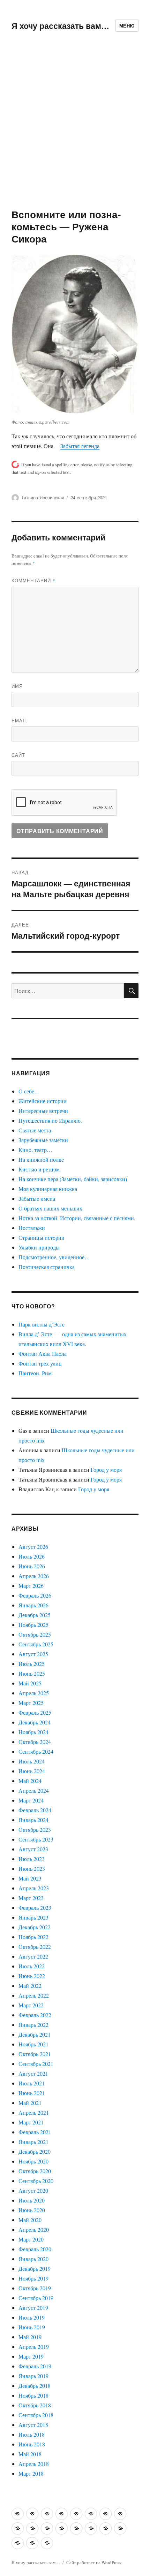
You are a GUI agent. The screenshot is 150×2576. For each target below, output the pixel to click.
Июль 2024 (32, 1761)
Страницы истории (42, 1237)
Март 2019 (31, 2356)
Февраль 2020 (35, 2249)
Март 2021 (31, 2122)
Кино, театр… (35, 1150)
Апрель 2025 (34, 1693)
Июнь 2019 (32, 2327)
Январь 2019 (33, 2376)
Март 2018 (31, 2473)
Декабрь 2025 (35, 1615)
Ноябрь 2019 (33, 2278)
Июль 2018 (32, 2434)
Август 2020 (33, 2190)
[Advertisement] (75, 130)
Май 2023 (30, 1878)
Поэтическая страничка (47, 1267)
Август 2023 (33, 1849)
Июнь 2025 (32, 1673)
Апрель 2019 (34, 2347)
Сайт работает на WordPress (94, 2562)
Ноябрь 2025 (33, 1625)
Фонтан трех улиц (40, 1363)
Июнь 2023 (32, 1868)
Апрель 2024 (34, 1790)
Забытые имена (37, 1198)
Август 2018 (33, 2425)
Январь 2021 (33, 2142)
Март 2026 (31, 1586)
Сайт (18, 755)
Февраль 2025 (35, 1712)
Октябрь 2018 (35, 2405)
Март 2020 (31, 2239)
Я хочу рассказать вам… (60, 26)
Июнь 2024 (32, 1771)
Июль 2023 (32, 1859)
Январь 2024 (33, 1820)
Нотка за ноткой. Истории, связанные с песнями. (77, 1218)
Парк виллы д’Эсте (42, 1324)
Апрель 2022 (34, 1995)
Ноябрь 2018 (33, 2395)
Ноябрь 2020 (33, 2161)
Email (19, 720)
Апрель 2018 (34, 2464)
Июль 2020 (32, 2200)
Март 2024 (31, 1800)
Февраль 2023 (35, 1908)
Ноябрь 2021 (33, 2044)
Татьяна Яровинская (43, 497)
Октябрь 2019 (35, 2288)
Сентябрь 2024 (36, 1751)
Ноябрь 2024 (33, 1732)
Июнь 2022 (32, 1976)
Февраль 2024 (35, 1810)
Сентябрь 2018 (36, 2415)
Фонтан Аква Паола (43, 1354)
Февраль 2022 (35, 2015)
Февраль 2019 (35, 2366)
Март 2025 (31, 1703)
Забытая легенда (80, 446)
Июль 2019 (32, 2317)
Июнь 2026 (32, 1566)
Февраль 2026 (35, 1595)
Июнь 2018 (32, 2444)
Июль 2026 (32, 1556)
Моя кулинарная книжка (48, 1189)
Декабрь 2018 (35, 2386)
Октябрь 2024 (35, 1742)
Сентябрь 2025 (36, 1644)
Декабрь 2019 (35, 2269)
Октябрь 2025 (35, 1634)
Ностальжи (32, 1228)
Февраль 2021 (35, 2132)
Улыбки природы (39, 1247)
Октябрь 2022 (35, 1947)
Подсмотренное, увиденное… (54, 1257)
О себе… (29, 1091)
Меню (127, 26)
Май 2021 (30, 2103)
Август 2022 (33, 1956)
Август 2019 (33, 2308)
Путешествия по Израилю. (50, 1120)
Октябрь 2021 (35, 2054)
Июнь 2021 (32, 2093)
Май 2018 (30, 2454)
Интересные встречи (43, 1111)
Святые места (35, 1130)
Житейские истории (43, 1101)
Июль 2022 (32, 1966)
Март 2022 (31, 2005)
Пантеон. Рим (35, 1373)
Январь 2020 (33, 2259)
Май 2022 (30, 1986)
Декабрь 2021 (35, 2034)
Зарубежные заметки (43, 1140)
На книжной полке (41, 1159)
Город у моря (106, 1470)
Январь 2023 (33, 1917)
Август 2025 (33, 1654)
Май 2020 (30, 2220)
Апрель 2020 (34, 2229)
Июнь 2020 (32, 2210)
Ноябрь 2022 (33, 1937)
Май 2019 (30, 2337)
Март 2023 (31, 1898)
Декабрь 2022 (35, 1927)
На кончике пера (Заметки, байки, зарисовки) (73, 1179)
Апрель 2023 (34, 1888)
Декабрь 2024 (35, 1722)
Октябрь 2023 (35, 1829)
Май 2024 (30, 1781)
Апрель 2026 (34, 1576)
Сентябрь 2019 (36, 2298)
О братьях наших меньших (50, 1208)
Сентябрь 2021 (36, 2064)
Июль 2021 (32, 2083)
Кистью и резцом (39, 1169)
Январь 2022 (33, 2025)
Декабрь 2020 (35, 2151)
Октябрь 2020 (35, 2171)
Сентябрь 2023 (36, 1839)
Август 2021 (33, 2073)
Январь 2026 (33, 1605)
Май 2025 (30, 1683)
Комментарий (33, 580)
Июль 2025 (32, 1664)
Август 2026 (33, 1547)
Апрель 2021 (34, 2112)
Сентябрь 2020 (36, 2181)
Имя (17, 686)
